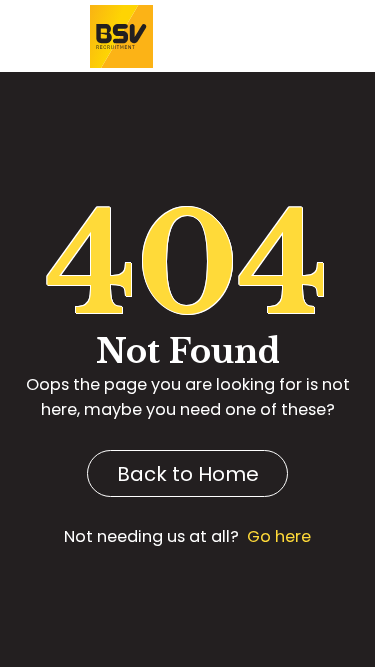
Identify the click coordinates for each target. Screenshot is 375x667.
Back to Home (188, 474)
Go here (279, 536)
